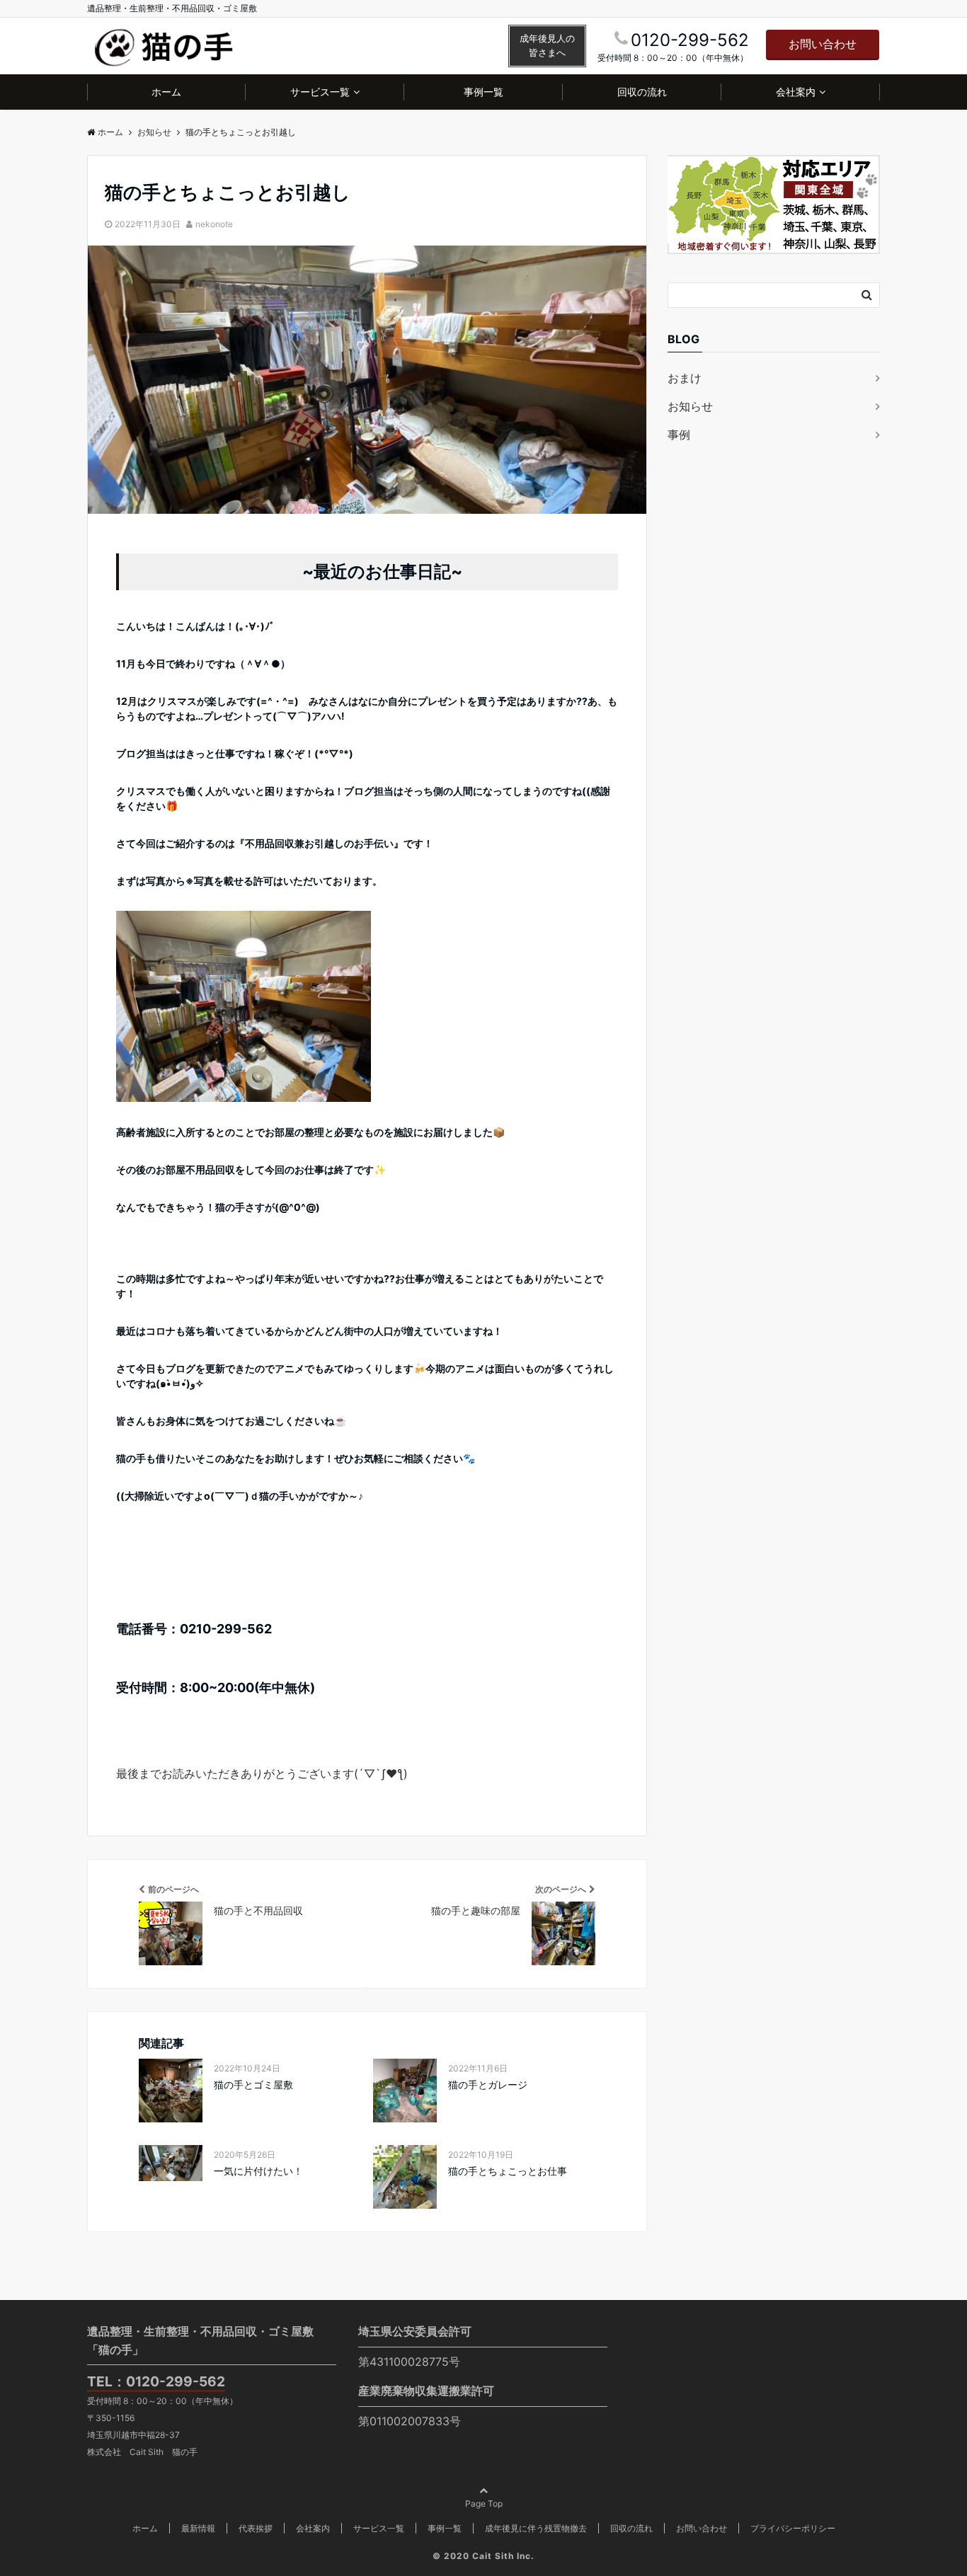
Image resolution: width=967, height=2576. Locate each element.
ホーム (166, 92)
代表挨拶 (256, 2528)
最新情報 (198, 2528)
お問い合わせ (823, 44)
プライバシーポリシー (793, 2528)
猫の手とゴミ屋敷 (253, 2085)
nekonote (214, 224)
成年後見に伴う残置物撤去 (536, 2528)
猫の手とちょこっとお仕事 (508, 2171)
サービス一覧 (320, 92)
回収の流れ (642, 92)
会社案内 (796, 92)
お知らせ (690, 406)
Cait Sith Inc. (503, 2556)
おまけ (685, 378)
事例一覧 (483, 92)
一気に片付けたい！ (258, 2171)
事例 (679, 435)
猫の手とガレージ (488, 2085)
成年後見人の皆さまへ (547, 46)
